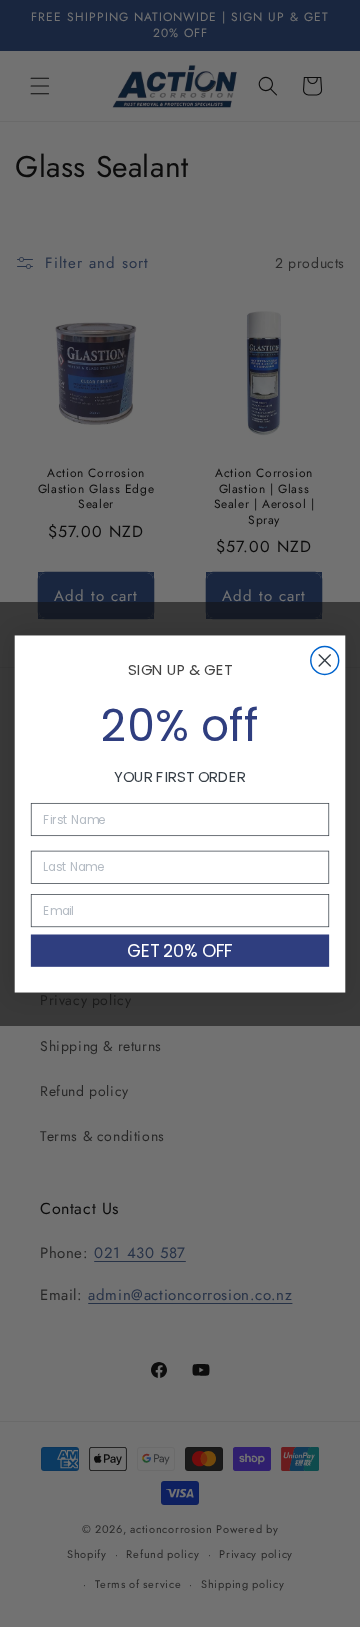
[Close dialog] (325, 660)
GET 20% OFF (180, 949)
